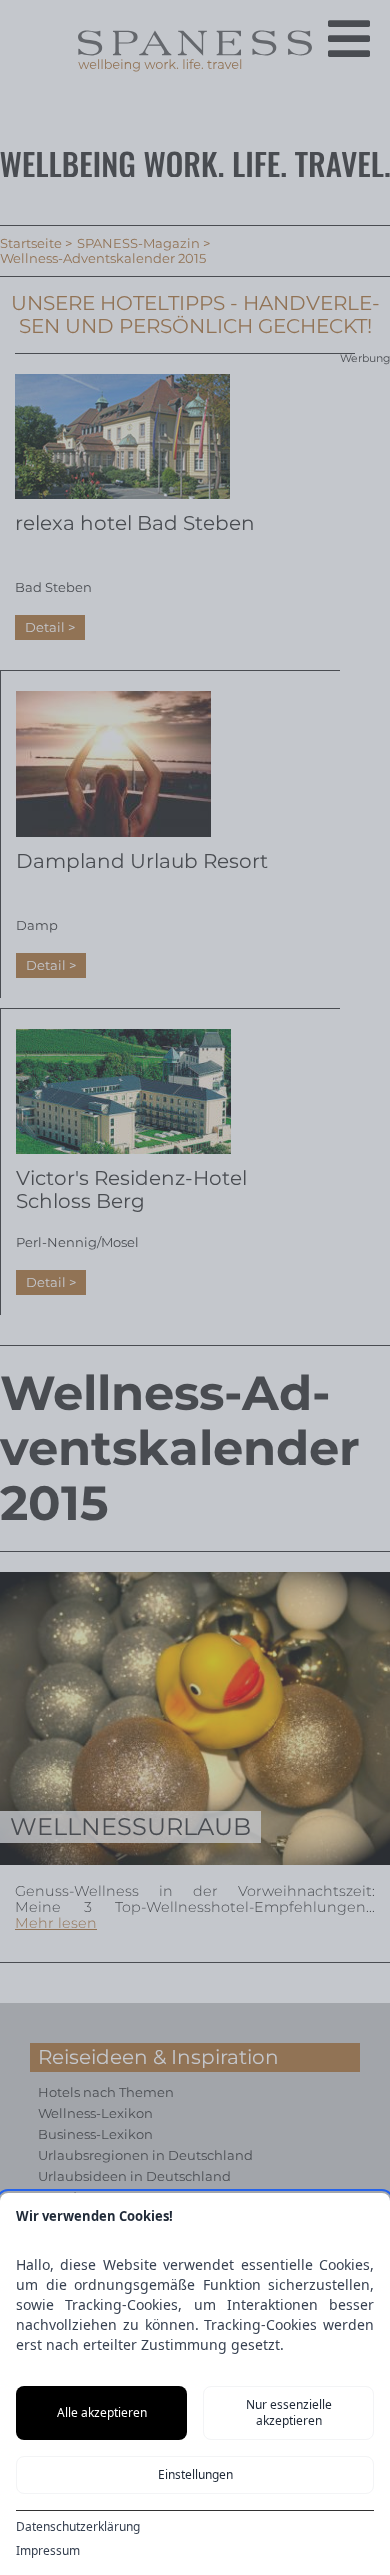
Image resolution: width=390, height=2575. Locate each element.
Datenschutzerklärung (78, 2527)
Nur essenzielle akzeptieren (289, 2412)
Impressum (48, 2551)
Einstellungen (195, 2474)
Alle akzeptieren (102, 2412)
